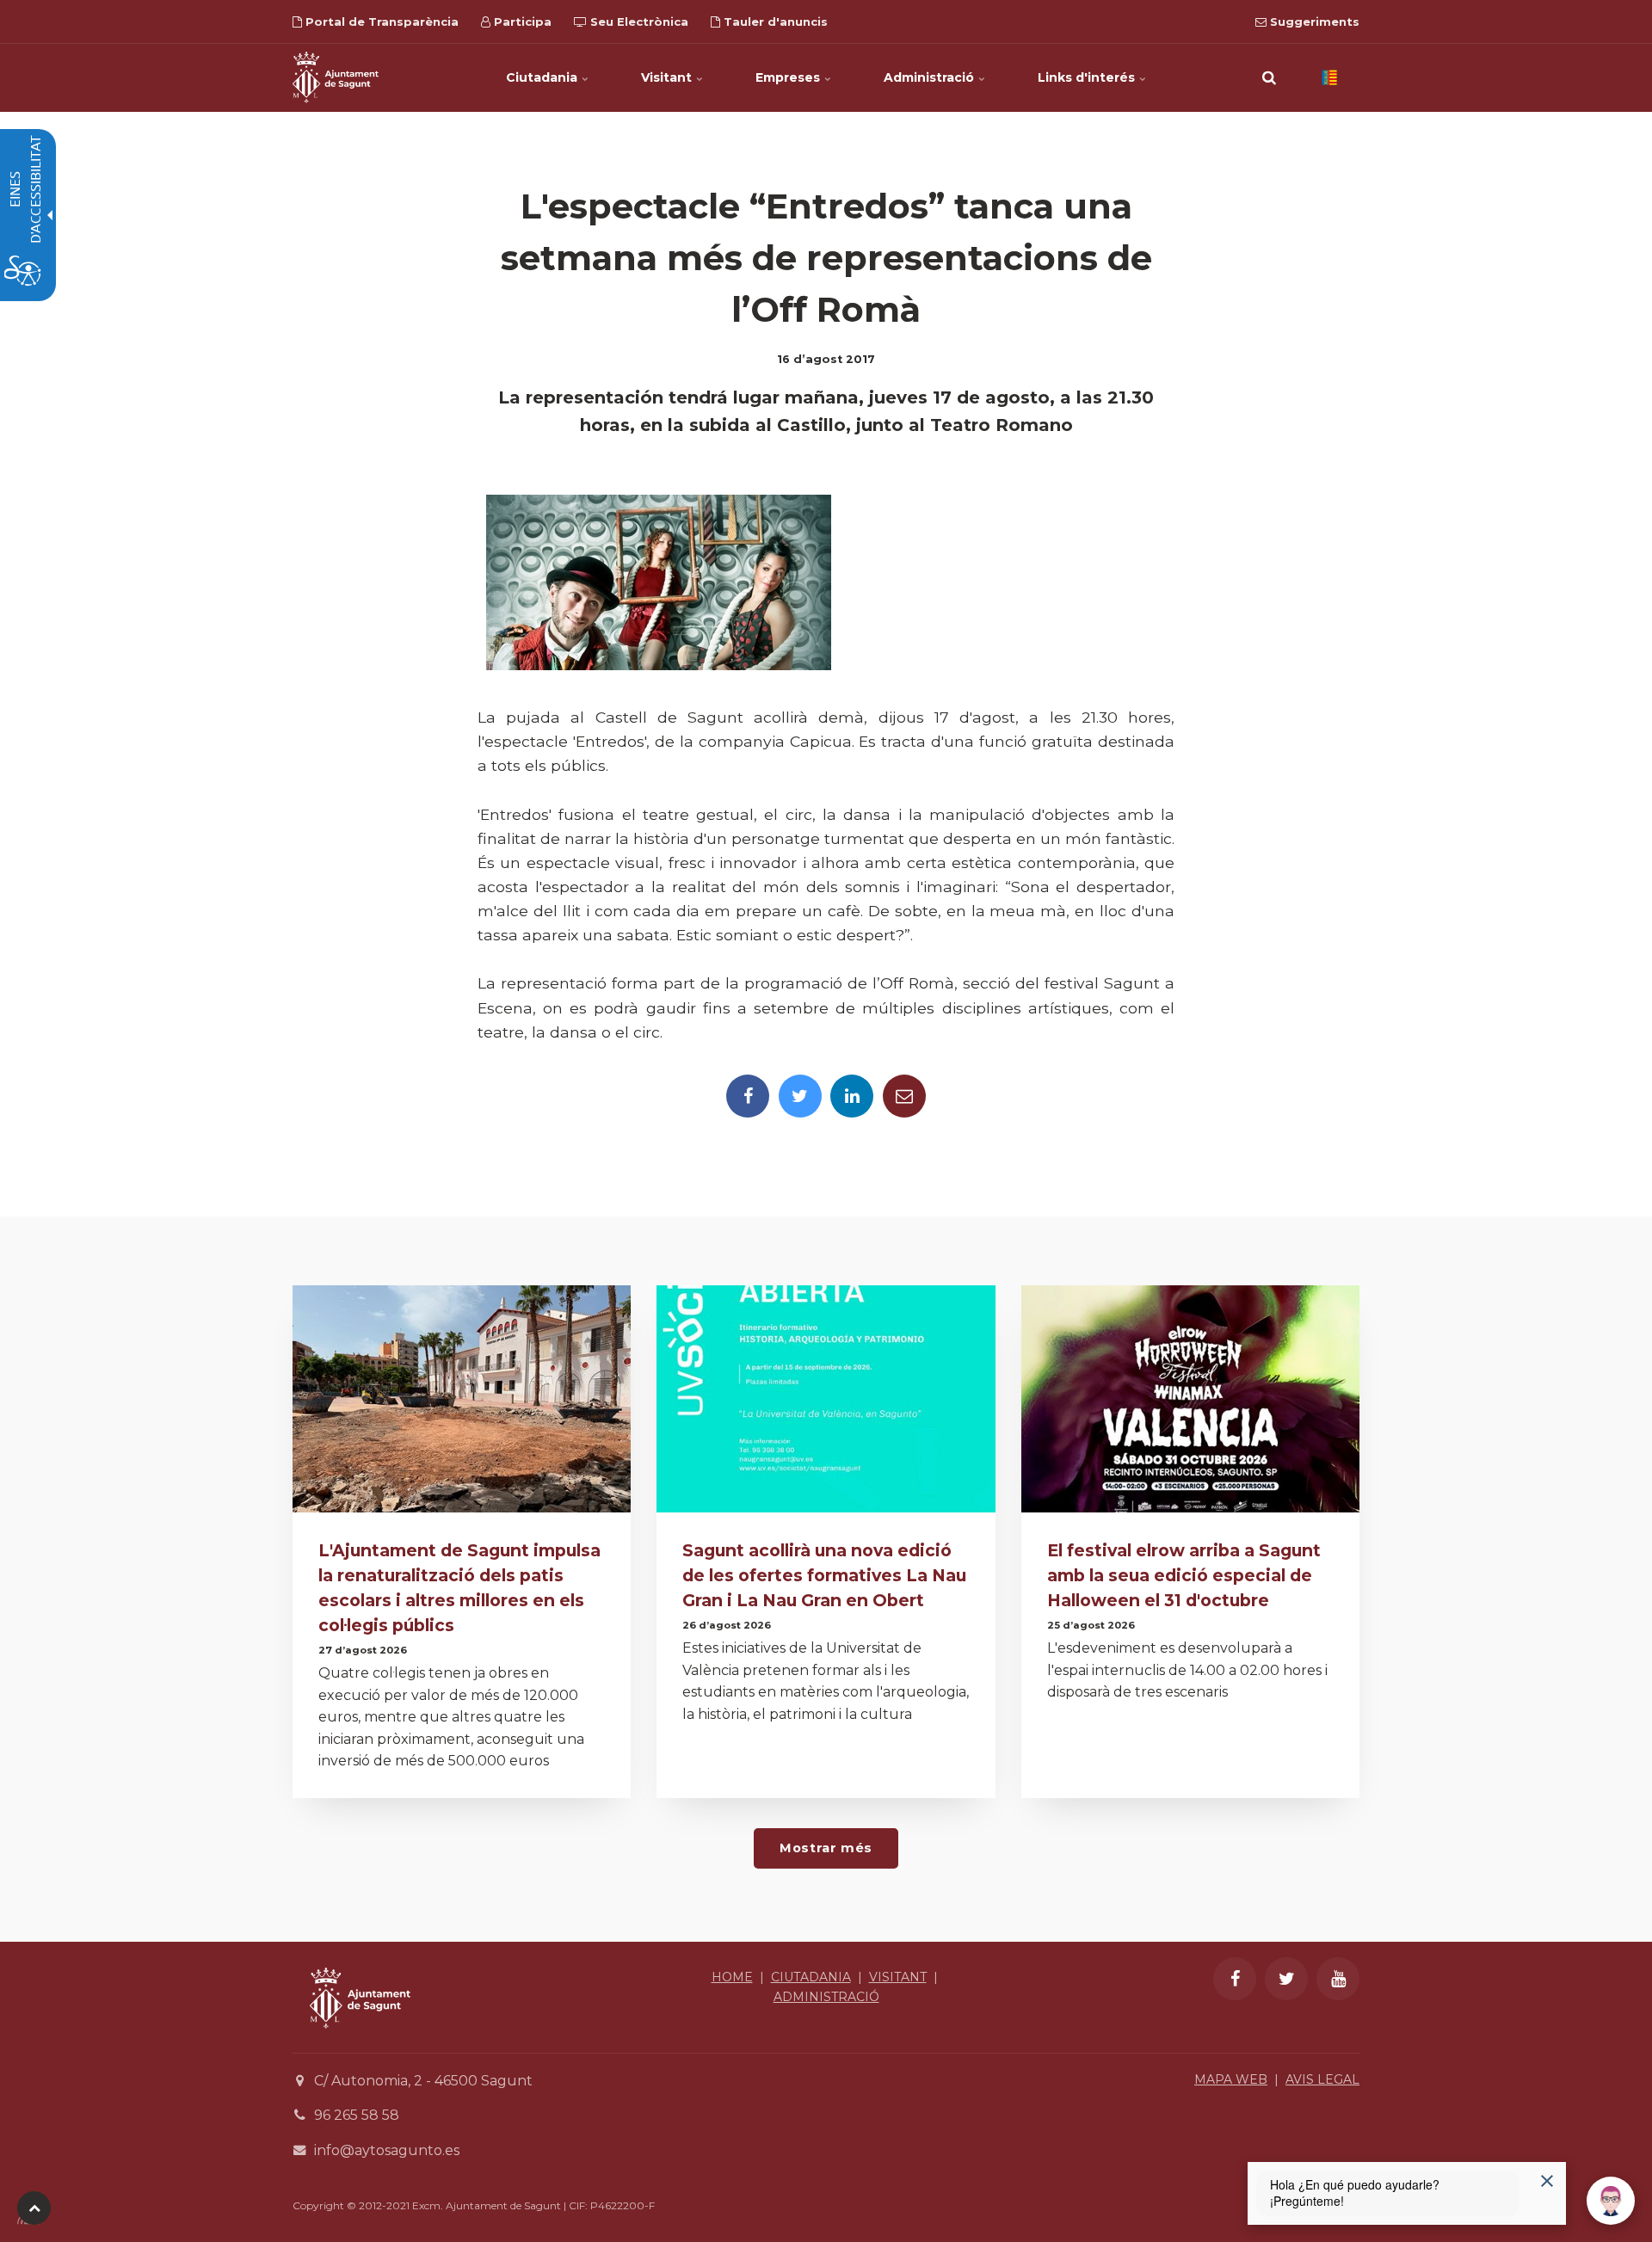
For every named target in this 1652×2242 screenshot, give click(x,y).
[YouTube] (1338, 1979)
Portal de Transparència (380, 22)
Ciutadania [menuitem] (543, 77)
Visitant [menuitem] (668, 77)
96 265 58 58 (357, 2115)
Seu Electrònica (638, 22)
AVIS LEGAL (1322, 2079)
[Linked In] (852, 1096)
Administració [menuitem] (931, 77)
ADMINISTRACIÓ (826, 1997)
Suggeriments (1313, 22)
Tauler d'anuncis (774, 22)
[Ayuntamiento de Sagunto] (360, 2041)
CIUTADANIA (811, 1977)
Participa (521, 22)
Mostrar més (826, 1848)
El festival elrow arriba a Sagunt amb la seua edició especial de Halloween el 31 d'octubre (1184, 1575)
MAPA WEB (1231, 2079)
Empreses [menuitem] (789, 77)
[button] (1269, 77)
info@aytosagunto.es (387, 2150)
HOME (732, 1977)
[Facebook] (748, 1096)
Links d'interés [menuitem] (1088, 77)
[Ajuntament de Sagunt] (336, 77)
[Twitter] (800, 1096)
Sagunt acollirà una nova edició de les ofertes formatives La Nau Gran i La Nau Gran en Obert (824, 1575)
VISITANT (898, 1977)
